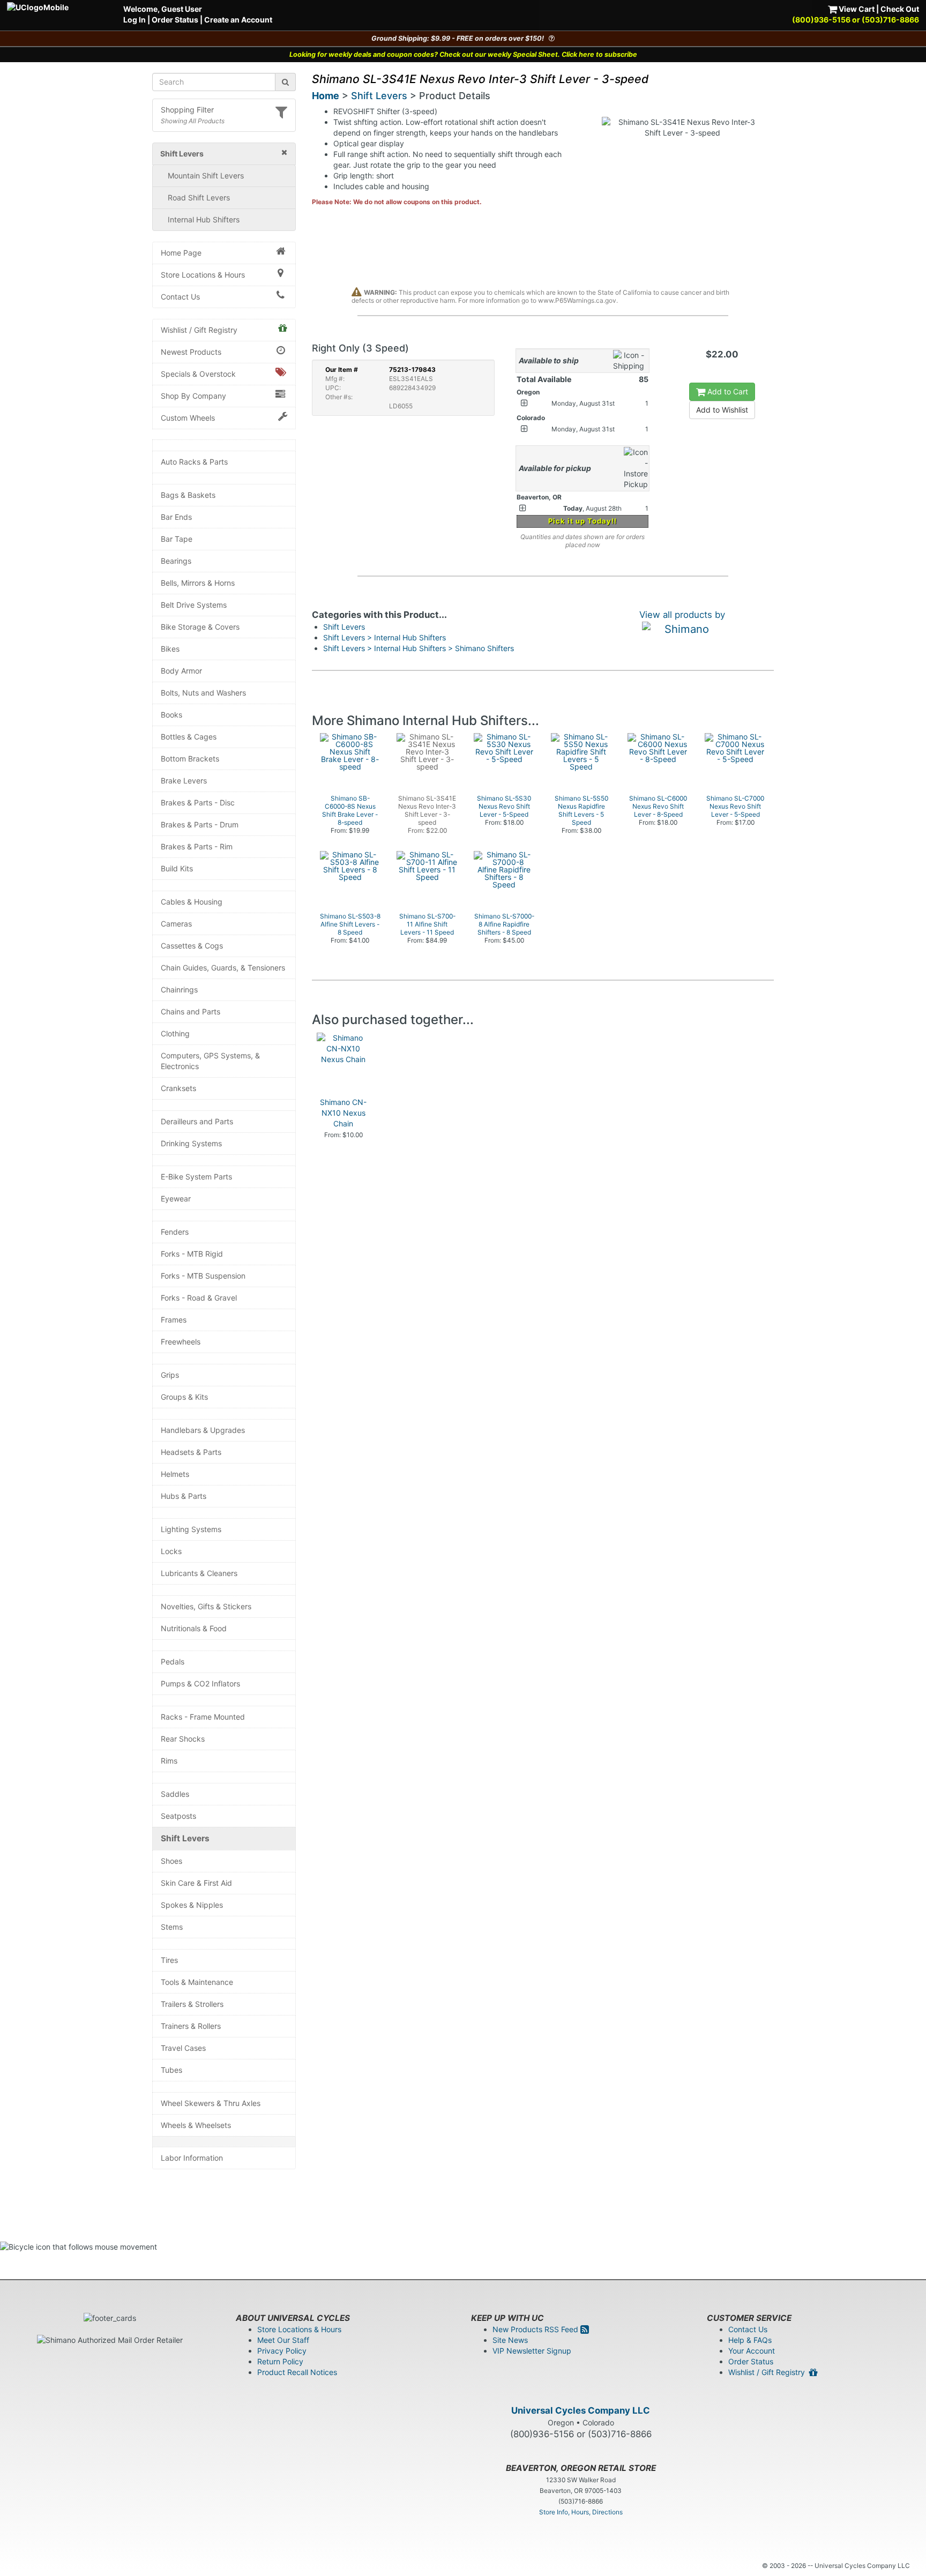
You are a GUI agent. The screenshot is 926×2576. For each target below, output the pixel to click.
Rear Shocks (183, 1739)
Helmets (175, 1474)
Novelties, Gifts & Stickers (206, 1606)
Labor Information (192, 2158)
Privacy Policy (282, 2351)
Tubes (171, 2070)
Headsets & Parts (191, 1452)
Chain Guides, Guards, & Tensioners (223, 968)
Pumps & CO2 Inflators (200, 1683)
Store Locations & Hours (203, 275)
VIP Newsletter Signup (532, 2351)
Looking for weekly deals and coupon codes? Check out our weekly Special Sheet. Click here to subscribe (463, 54)
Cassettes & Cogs (192, 946)
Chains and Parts (191, 1011)
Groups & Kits (184, 1397)
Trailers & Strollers (192, 2004)
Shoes (171, 1861)
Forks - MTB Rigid (192, 1254)
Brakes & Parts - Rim (197, 846)
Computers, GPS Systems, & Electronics (210, 1061)
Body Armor (181, 671)
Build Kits (177, 868)
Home (326, 96)
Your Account (752, 2351)
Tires (169, 1960)
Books (171, 715)
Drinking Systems (191, 1143)
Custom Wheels (188, 418)
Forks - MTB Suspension (203, 1276)
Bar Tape (177, 539)
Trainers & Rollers (191, 2026)
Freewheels (181, 1342)
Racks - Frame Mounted (203, 1717)
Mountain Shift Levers (206, 176)
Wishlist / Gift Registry (199, 330)
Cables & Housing (192, 902)
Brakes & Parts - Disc (198, 802)
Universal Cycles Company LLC (581, 2410)
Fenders (175, 1232)
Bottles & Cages (189, 737)
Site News (510, 2340)
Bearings (176, 561)
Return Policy (280, 2361)
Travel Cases (183, 2048)
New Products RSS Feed (536, 2329)
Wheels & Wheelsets (196, 2125)
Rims (169, 1761)
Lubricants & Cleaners (199, 1573)
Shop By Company (193, 396)
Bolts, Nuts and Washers (203, 693)
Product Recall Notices (297, 2372)
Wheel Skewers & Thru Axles (211, 2103)
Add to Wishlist (722, 410)
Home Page (181, 253)
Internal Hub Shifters (204, 219)
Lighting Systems (191, 1529)
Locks (171, 1551)
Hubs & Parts (184, 1496)
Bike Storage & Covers (200, 627)
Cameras (176, 924)
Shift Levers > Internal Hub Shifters (384, 637)
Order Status (175, 20)
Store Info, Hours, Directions (581, 2512)
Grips (170, 1375)
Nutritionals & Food (194, 1628)
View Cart (856, 9)
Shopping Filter (187, 110)
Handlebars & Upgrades (203, 1430)
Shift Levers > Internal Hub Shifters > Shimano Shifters (419, 648)
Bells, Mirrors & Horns (198, 583)
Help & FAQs (750, 2340)
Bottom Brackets (190, 759)
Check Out (900, 9)
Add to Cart (727, 391)
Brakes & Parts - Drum (200, 824)
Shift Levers (185, 1838)
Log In (135, 20)
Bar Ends (176, 517)
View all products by (682, 615)
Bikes (170, 649)
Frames (174, 1320)
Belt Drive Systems (194, 605)
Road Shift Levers (199, 197)
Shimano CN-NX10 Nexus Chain (343, 1113)
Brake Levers (184, 781)
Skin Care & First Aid (196, 1883)
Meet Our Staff (283, 2340)
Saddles (175, 1794)
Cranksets (178, 1088)
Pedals (173, 1662)
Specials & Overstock (198, 374)
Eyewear (176, 1199)
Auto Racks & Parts (194, 462)
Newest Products (191, 352)
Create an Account (238, 20)
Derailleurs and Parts (197, 1121)
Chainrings (179, 990)
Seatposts (178, 1816)
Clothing (175, 1033)
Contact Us (180, 297)
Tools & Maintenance (197, 1982)
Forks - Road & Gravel (199, 1298)
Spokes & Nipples (192, 1905)
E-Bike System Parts (196, 1177)
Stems (172, 1927)
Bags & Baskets (188, 495)
